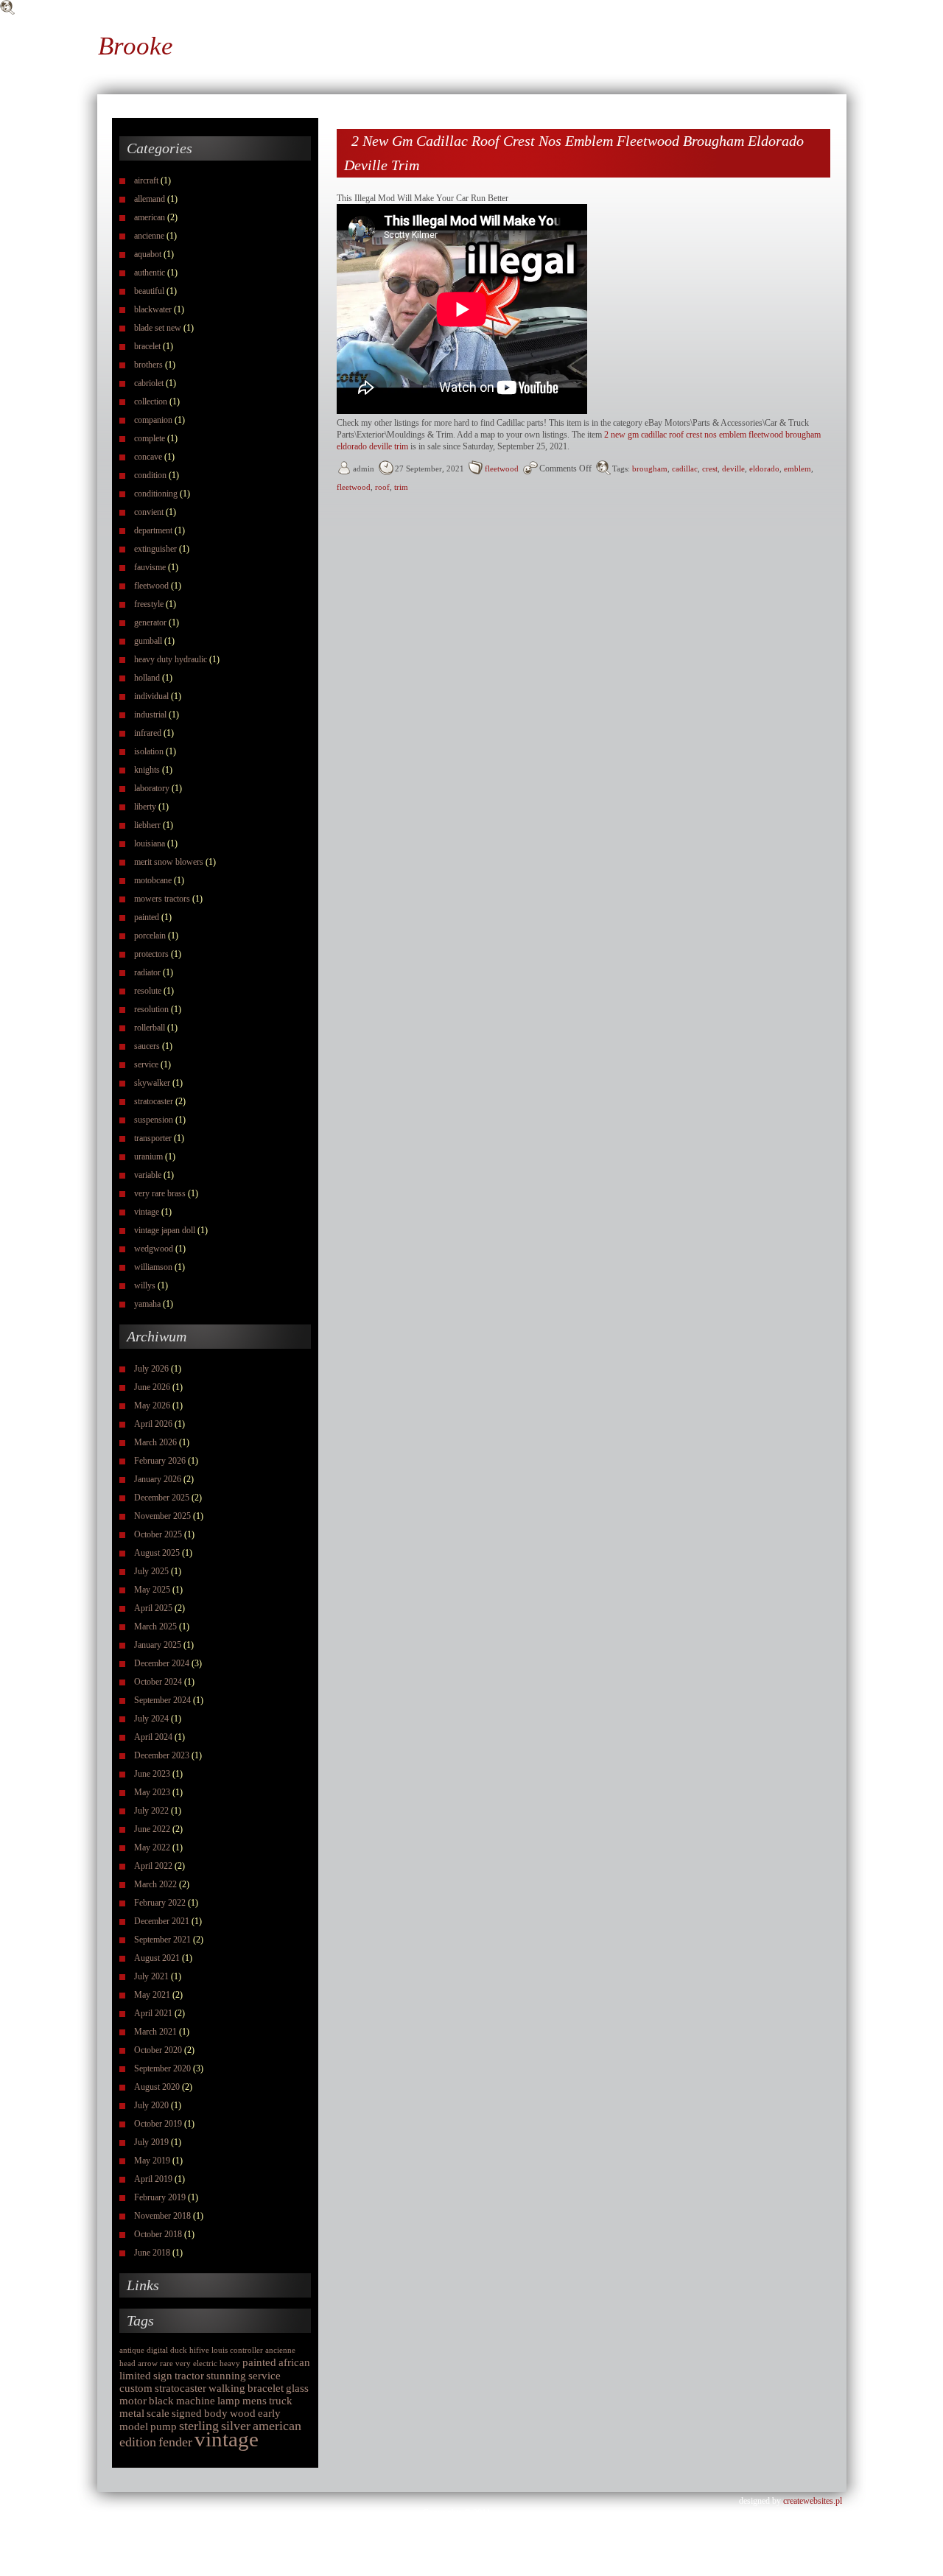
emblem (797, 468)
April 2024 (153, 1737)
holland (147, 678)
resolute (148, 991)
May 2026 (152, 1405)
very (183, 2363)
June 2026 (152, 1387)
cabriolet (149, 383)
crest (710, 468)
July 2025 (151, 1571)
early (269, 2413)
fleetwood (151, 586)
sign (163, 2376)
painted (147, 917)
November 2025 (162, 1516)
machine (196, 2401)
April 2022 (153, 1866)
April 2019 (153, 2179)
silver (236, 2426)
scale (158, 2413)
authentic (150, 273)
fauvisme (150, 567)
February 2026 (160, 1461)
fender (175, 2442)
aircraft (146, 180)
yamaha (147, 1304)
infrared (148, 733)
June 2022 (152, 1829)
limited (135, 2376)
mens (255, 2401)
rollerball (150, 1028)
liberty (145, 807)
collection (151, 401)
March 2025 (155, 1626)
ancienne (149, 236)
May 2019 (152, 2161)
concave (148, 457)
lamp (229, 2401)
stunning (226, 2376)
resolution (151, 1009)
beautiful (149, 291)
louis (220, 2350)
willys (145, 1285)
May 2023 (152, 1792)
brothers (148, 365)
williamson (153, 1267)
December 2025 (162, 1498)
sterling (199, 2426)
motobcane (153, 880)
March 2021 (155, 2032)
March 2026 (155, 1442)
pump (164, 2426)
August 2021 (157, 1958)
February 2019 (160, 2197)
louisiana (150, 843)
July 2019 (151, 2142)
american (150, 217)
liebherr (147, 825)
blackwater (153, 309)
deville (733, 468)
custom (136, 2388)
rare (166, 2363)
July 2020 (151, 2105)
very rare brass (160, 1193)
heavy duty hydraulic (171, 659)
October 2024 (158, 1682)
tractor (189, 2376)
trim (401, 487)
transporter (153, 1138)
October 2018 (158, 2234)
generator (150, 622)
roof (382, 487)
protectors (151, 954)
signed (187, 2413)
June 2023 (152, 1774)
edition (138, 2442)
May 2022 (152, 1847)
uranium (148, 1157)
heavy (230, 2363)
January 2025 (158, 1645)
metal (132, 2413)
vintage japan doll (165, 1230)
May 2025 (152, 1590)
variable (148, 1175)
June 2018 (152, 2253)
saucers (147, 1046)
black (161, 2401)
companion (153, 420)
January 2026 (158, 1479)
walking (227, 2388)
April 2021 (153, 2013)
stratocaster (154, 1101)
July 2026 (151, 1369)
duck (179, 2350)
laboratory (152, 788)
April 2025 (153, 1608)
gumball (148, 641)
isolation (149, 751)
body (216, 2413)
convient (149, 512)
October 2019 (158, 2124)
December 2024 (162, 1663)
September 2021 (162, 1940)
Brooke (136, 46)
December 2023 (162, 1755)
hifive (199, 2350)
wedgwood (154, 1249)
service (146, 1064)
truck (281, 2401)
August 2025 (157, 1553)
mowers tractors (162, 899)
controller (246, 2350)
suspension (154, 1120)
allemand (150, 199)
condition (150, 475)
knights (147, 770)
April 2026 (153, 1424)
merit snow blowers (169, 862)
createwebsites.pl (813, 2501)
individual (151, 696)
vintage (147, 1212)
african (294, 2362)
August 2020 (157, 2087)
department (153, 530)
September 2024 (162, 1700)
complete (150, 438)
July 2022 (151, 1811)
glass (297, 2388)
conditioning (156, 494)
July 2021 (151, 1976)
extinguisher (155, 549)
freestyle (149, 604)
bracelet (147, 346)
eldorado (764, 468)
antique (132, 2350)
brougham (650, 468)
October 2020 (158, 2050)
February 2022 (160, 1903)
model (134, 2426)
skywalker (152, 1083)
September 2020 (162, 2068)
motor (133, 2401)
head (127, 2363)
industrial (150, 715)
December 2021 (162, 1921)
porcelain (150, 936)
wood (243, 2413)
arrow (148, 2363)
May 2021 (152, 1995)
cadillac (685, 468)
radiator (147, 972)
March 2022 (155, 1884)
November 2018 (162, 2216)
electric (205, 2363)
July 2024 (151, 1719)
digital (157, 2350)
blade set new (158, 328)
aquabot (148, 254)
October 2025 (158, 1534)
